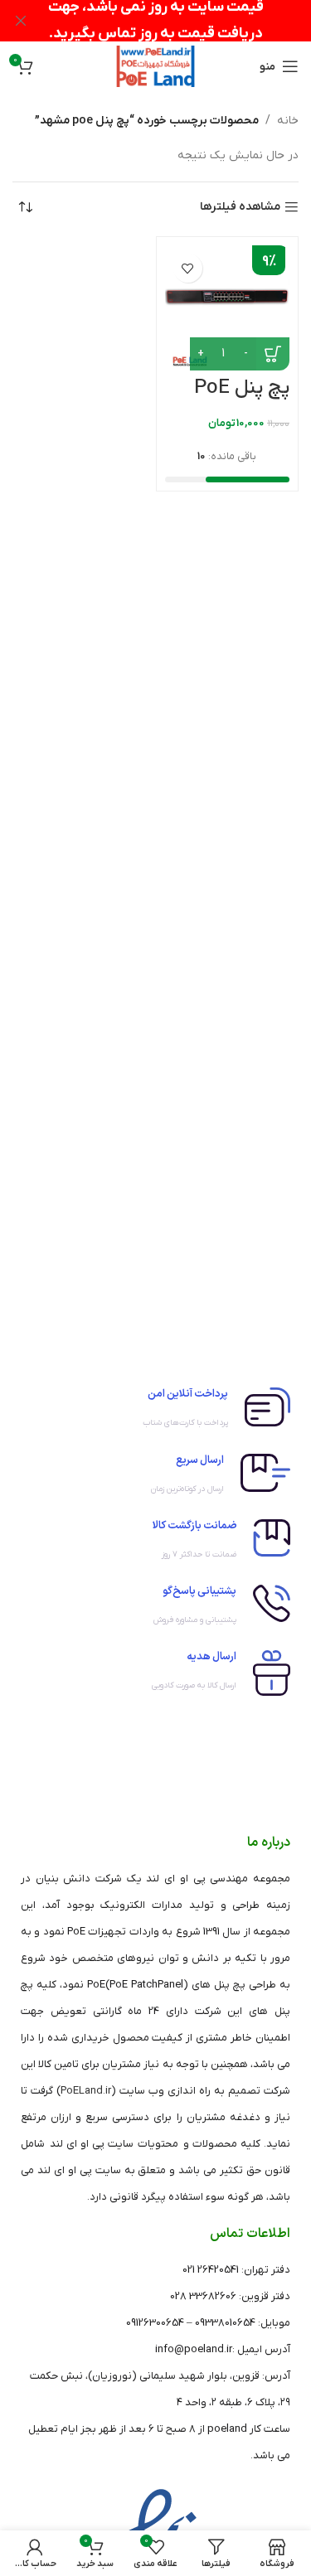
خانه (288, 121)
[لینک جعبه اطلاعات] (155, 1412)
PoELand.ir (86, 2091)
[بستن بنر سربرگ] (21, 21)
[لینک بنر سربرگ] (180, 21)
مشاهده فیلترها (240, 208)
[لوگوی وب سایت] (155, 66)
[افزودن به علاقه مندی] (188, 268)
